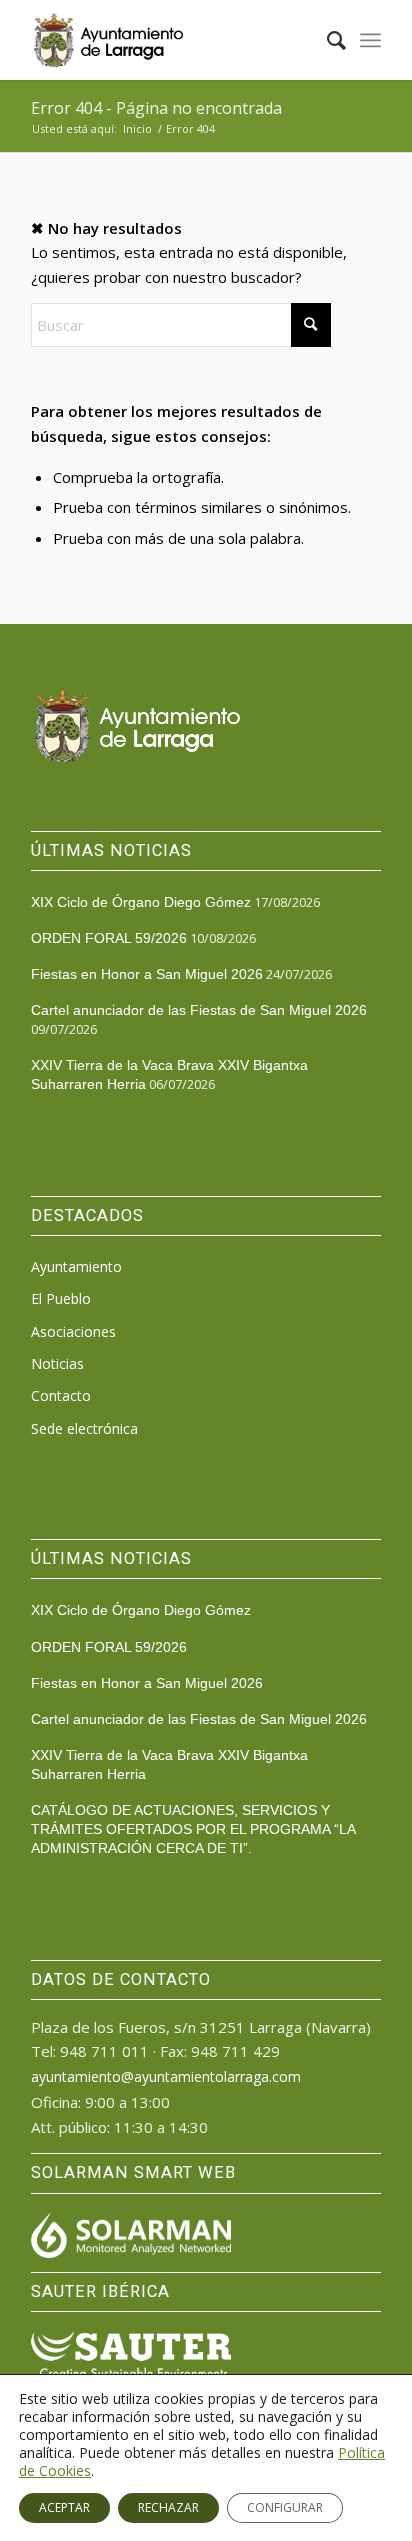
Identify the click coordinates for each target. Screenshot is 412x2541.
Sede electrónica (84, 1428)
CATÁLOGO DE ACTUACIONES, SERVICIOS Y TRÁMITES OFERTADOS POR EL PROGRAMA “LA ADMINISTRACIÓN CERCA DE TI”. (193, 1829)
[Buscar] (326, 40)
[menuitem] (326, 40)
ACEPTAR (64, 2507)
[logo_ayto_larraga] (171, 40)
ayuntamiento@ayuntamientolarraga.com (166, 2076)
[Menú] (370, 40)
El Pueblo (61, 1298)
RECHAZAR (168, 2507)
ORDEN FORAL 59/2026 (109, 938)
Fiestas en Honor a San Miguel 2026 (147, 974)
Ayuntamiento (76, 1266)
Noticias (57, 1363)
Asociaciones (73, 1331)
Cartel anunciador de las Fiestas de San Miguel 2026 (199, 1010)
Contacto (61, 1395)
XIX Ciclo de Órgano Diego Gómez (141, 902)
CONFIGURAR (285, 2507)
